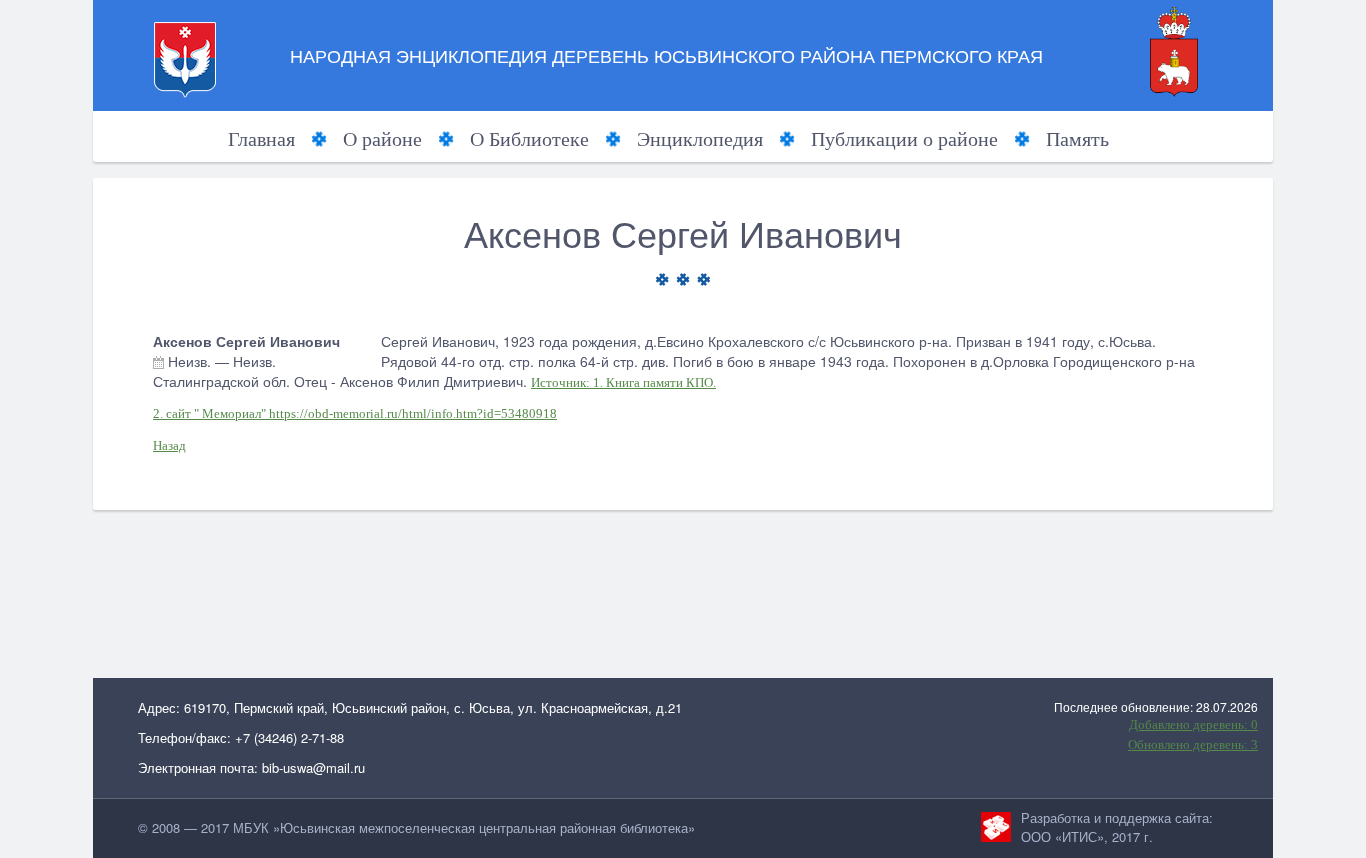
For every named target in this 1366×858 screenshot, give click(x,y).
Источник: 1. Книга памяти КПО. (623, 382)
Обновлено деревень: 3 (1193, 744)
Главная (261, 139)
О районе (382, 139)
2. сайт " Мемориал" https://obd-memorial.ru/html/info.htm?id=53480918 (355, 413)
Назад (169, 445)
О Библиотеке (529, 139)
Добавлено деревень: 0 (1193, 724)
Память (1077, 139)
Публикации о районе (904, 139)
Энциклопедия (700, 139)
